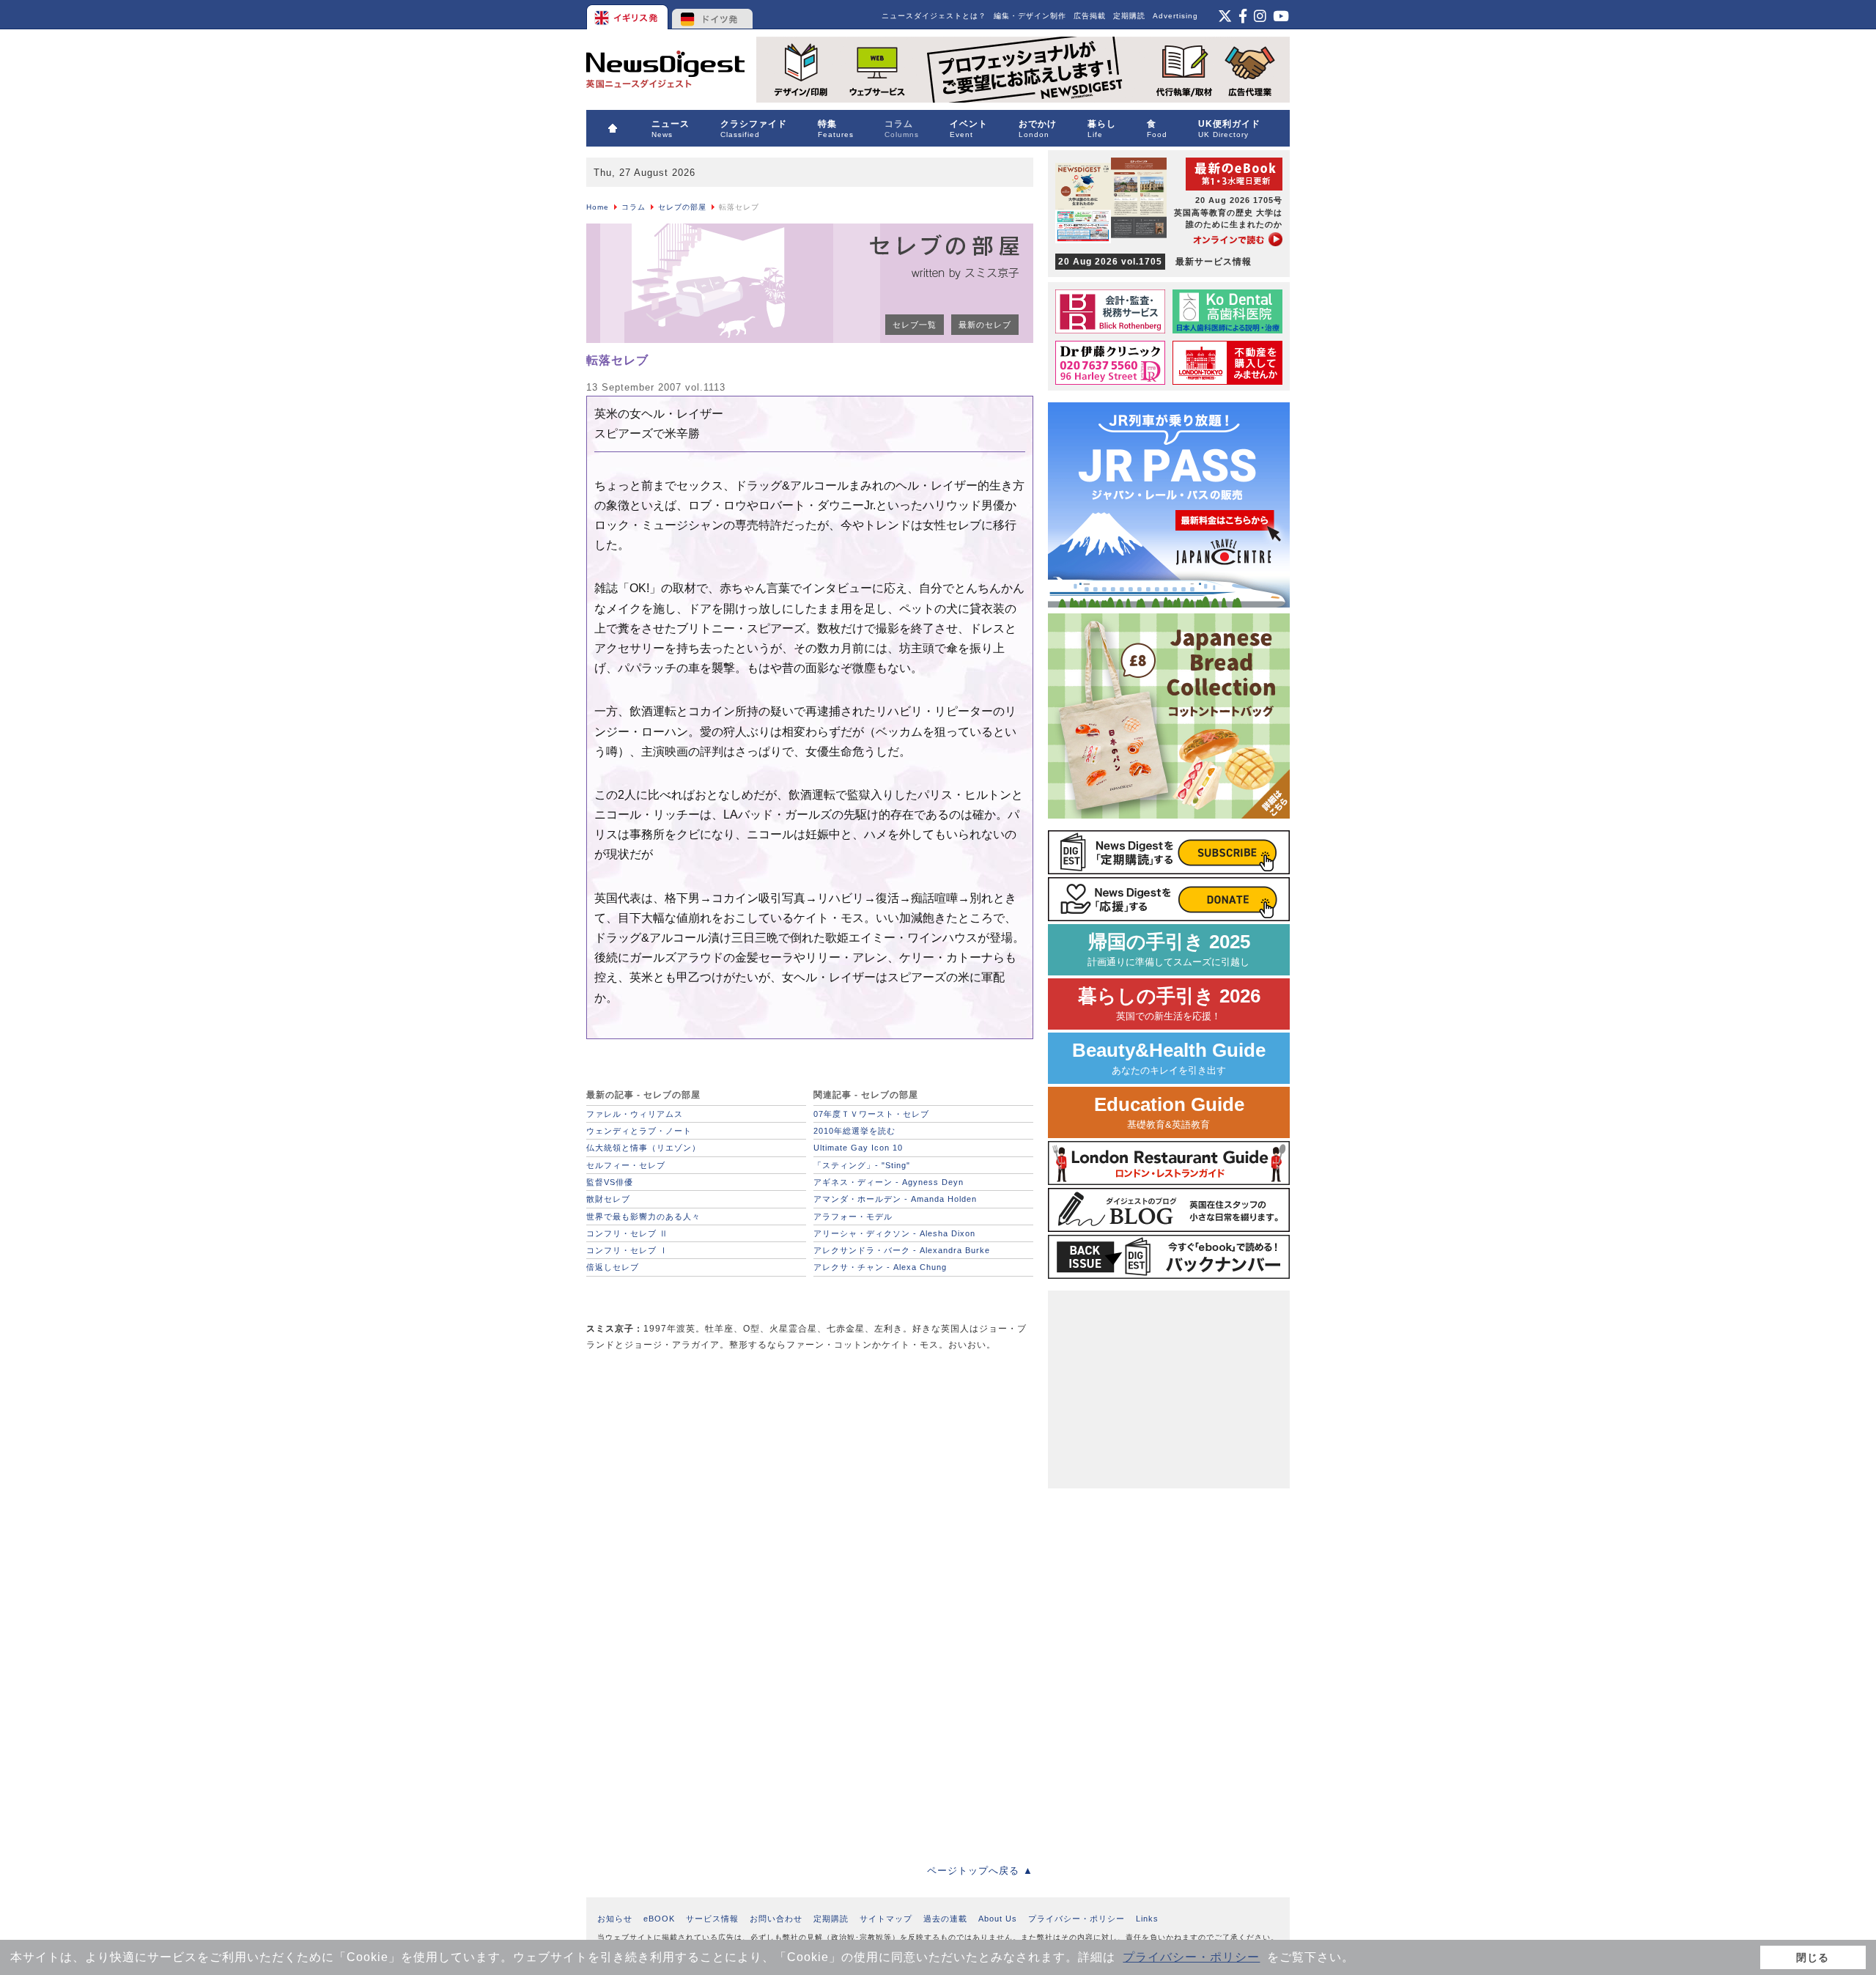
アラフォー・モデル (853, 1217)
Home (598, 207)
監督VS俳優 (610, 1182)
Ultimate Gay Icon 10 (858, 1148)
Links (1147, 1919)
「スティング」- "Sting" (862, 1165)
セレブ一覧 (915, 325)
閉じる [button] (1813, 1957)
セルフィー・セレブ (626, 1165)
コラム (634, 207)
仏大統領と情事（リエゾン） (643, 1148)
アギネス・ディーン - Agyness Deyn (889, 1182)
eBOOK (659, 1919)
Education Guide (1169, 1112)
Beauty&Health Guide (1169, 1058)
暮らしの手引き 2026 (1169, 1004)
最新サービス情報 (1155, 262)
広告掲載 (1090, 16)
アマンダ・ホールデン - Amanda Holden (895, 1199)
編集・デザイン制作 (1030, 16)
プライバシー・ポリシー (1191, 1957)
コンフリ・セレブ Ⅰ (627, 1250)
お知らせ (615, 1919)
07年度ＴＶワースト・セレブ (871, 1114)
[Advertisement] (696, 1466)
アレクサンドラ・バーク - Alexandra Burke (902, 1250)
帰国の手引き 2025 (1169, 949)
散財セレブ (608, 1199)
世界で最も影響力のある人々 (643, 1217)
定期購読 (1129, 16)
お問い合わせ (776, 1919)
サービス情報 (712, 1919)
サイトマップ (886, 1919)
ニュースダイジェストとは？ (934, 16)
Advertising (1175, 16)
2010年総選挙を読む (854, 1131)
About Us (998, 1919)
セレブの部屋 (682, 207)
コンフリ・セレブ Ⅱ (627, 1233)
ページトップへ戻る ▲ (980, 1871)
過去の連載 (945, 1919)
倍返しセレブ (613, 1267)
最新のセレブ (985, 325)
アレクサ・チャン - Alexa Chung (880, 1267)
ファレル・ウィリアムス (635, 1114)
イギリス (628, 15)
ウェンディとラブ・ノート (639, 1131)
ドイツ (713, 15)
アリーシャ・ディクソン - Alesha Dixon (894, 1233)
